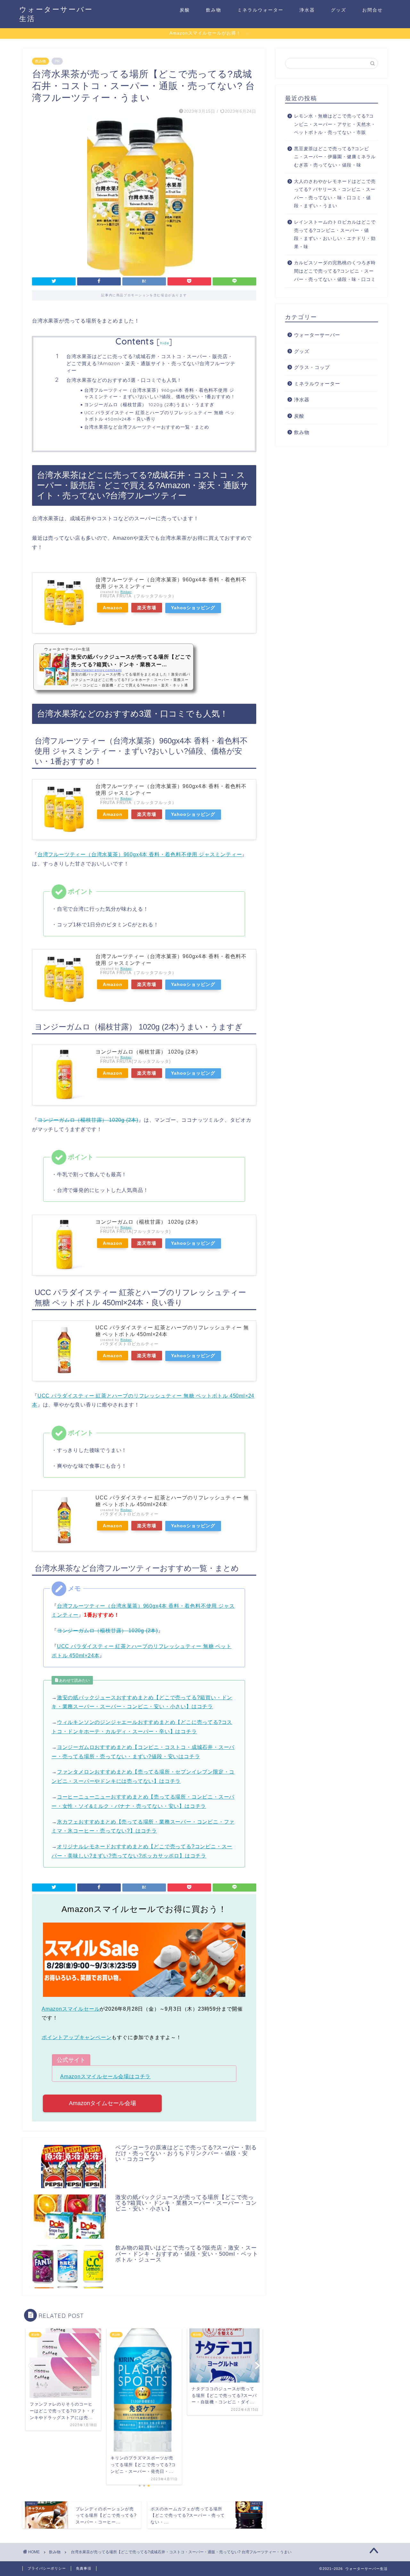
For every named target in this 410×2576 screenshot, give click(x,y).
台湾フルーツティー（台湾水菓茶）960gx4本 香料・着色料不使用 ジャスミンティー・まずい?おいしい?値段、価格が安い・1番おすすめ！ (160, 393)
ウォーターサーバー (317, 335)
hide (165, 343)
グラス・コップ (312, 367)
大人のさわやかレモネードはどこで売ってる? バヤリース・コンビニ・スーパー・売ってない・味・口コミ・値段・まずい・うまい (335, 194)
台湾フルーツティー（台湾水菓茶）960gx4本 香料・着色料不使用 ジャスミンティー (140, 854)
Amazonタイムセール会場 (102, 2103)
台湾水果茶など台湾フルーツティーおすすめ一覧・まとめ (147, 427)
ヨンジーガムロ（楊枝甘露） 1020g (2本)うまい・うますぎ (149, 404)
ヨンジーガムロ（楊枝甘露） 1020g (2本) (147, 1052)
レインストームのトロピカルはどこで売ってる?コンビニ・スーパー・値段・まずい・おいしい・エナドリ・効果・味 (335, 234)
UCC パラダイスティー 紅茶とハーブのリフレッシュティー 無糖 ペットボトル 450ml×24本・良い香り (160, 416)
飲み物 (214, 10)
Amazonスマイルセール (71, 2009)
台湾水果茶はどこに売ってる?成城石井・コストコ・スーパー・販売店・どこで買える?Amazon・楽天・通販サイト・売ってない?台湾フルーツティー (151, 363)
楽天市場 (147, 608)
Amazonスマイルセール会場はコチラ (105, 2076)
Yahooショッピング (193, 608)
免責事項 (84, 2568)
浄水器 (307, 10)
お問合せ (373, 10)
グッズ (339, 10)
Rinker (126, 592)
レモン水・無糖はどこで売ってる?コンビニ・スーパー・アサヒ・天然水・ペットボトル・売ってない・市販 (335, 124)
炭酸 (185, 10)
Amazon (113, 608)
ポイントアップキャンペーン (77, 2037)
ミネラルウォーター (260, 10)
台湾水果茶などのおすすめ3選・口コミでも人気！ (124, 380)
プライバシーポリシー (47, 2568)
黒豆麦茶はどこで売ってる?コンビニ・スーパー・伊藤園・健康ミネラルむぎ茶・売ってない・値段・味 (335, 157)
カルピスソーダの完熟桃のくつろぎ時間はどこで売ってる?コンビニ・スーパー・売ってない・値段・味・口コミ (335, 271)
